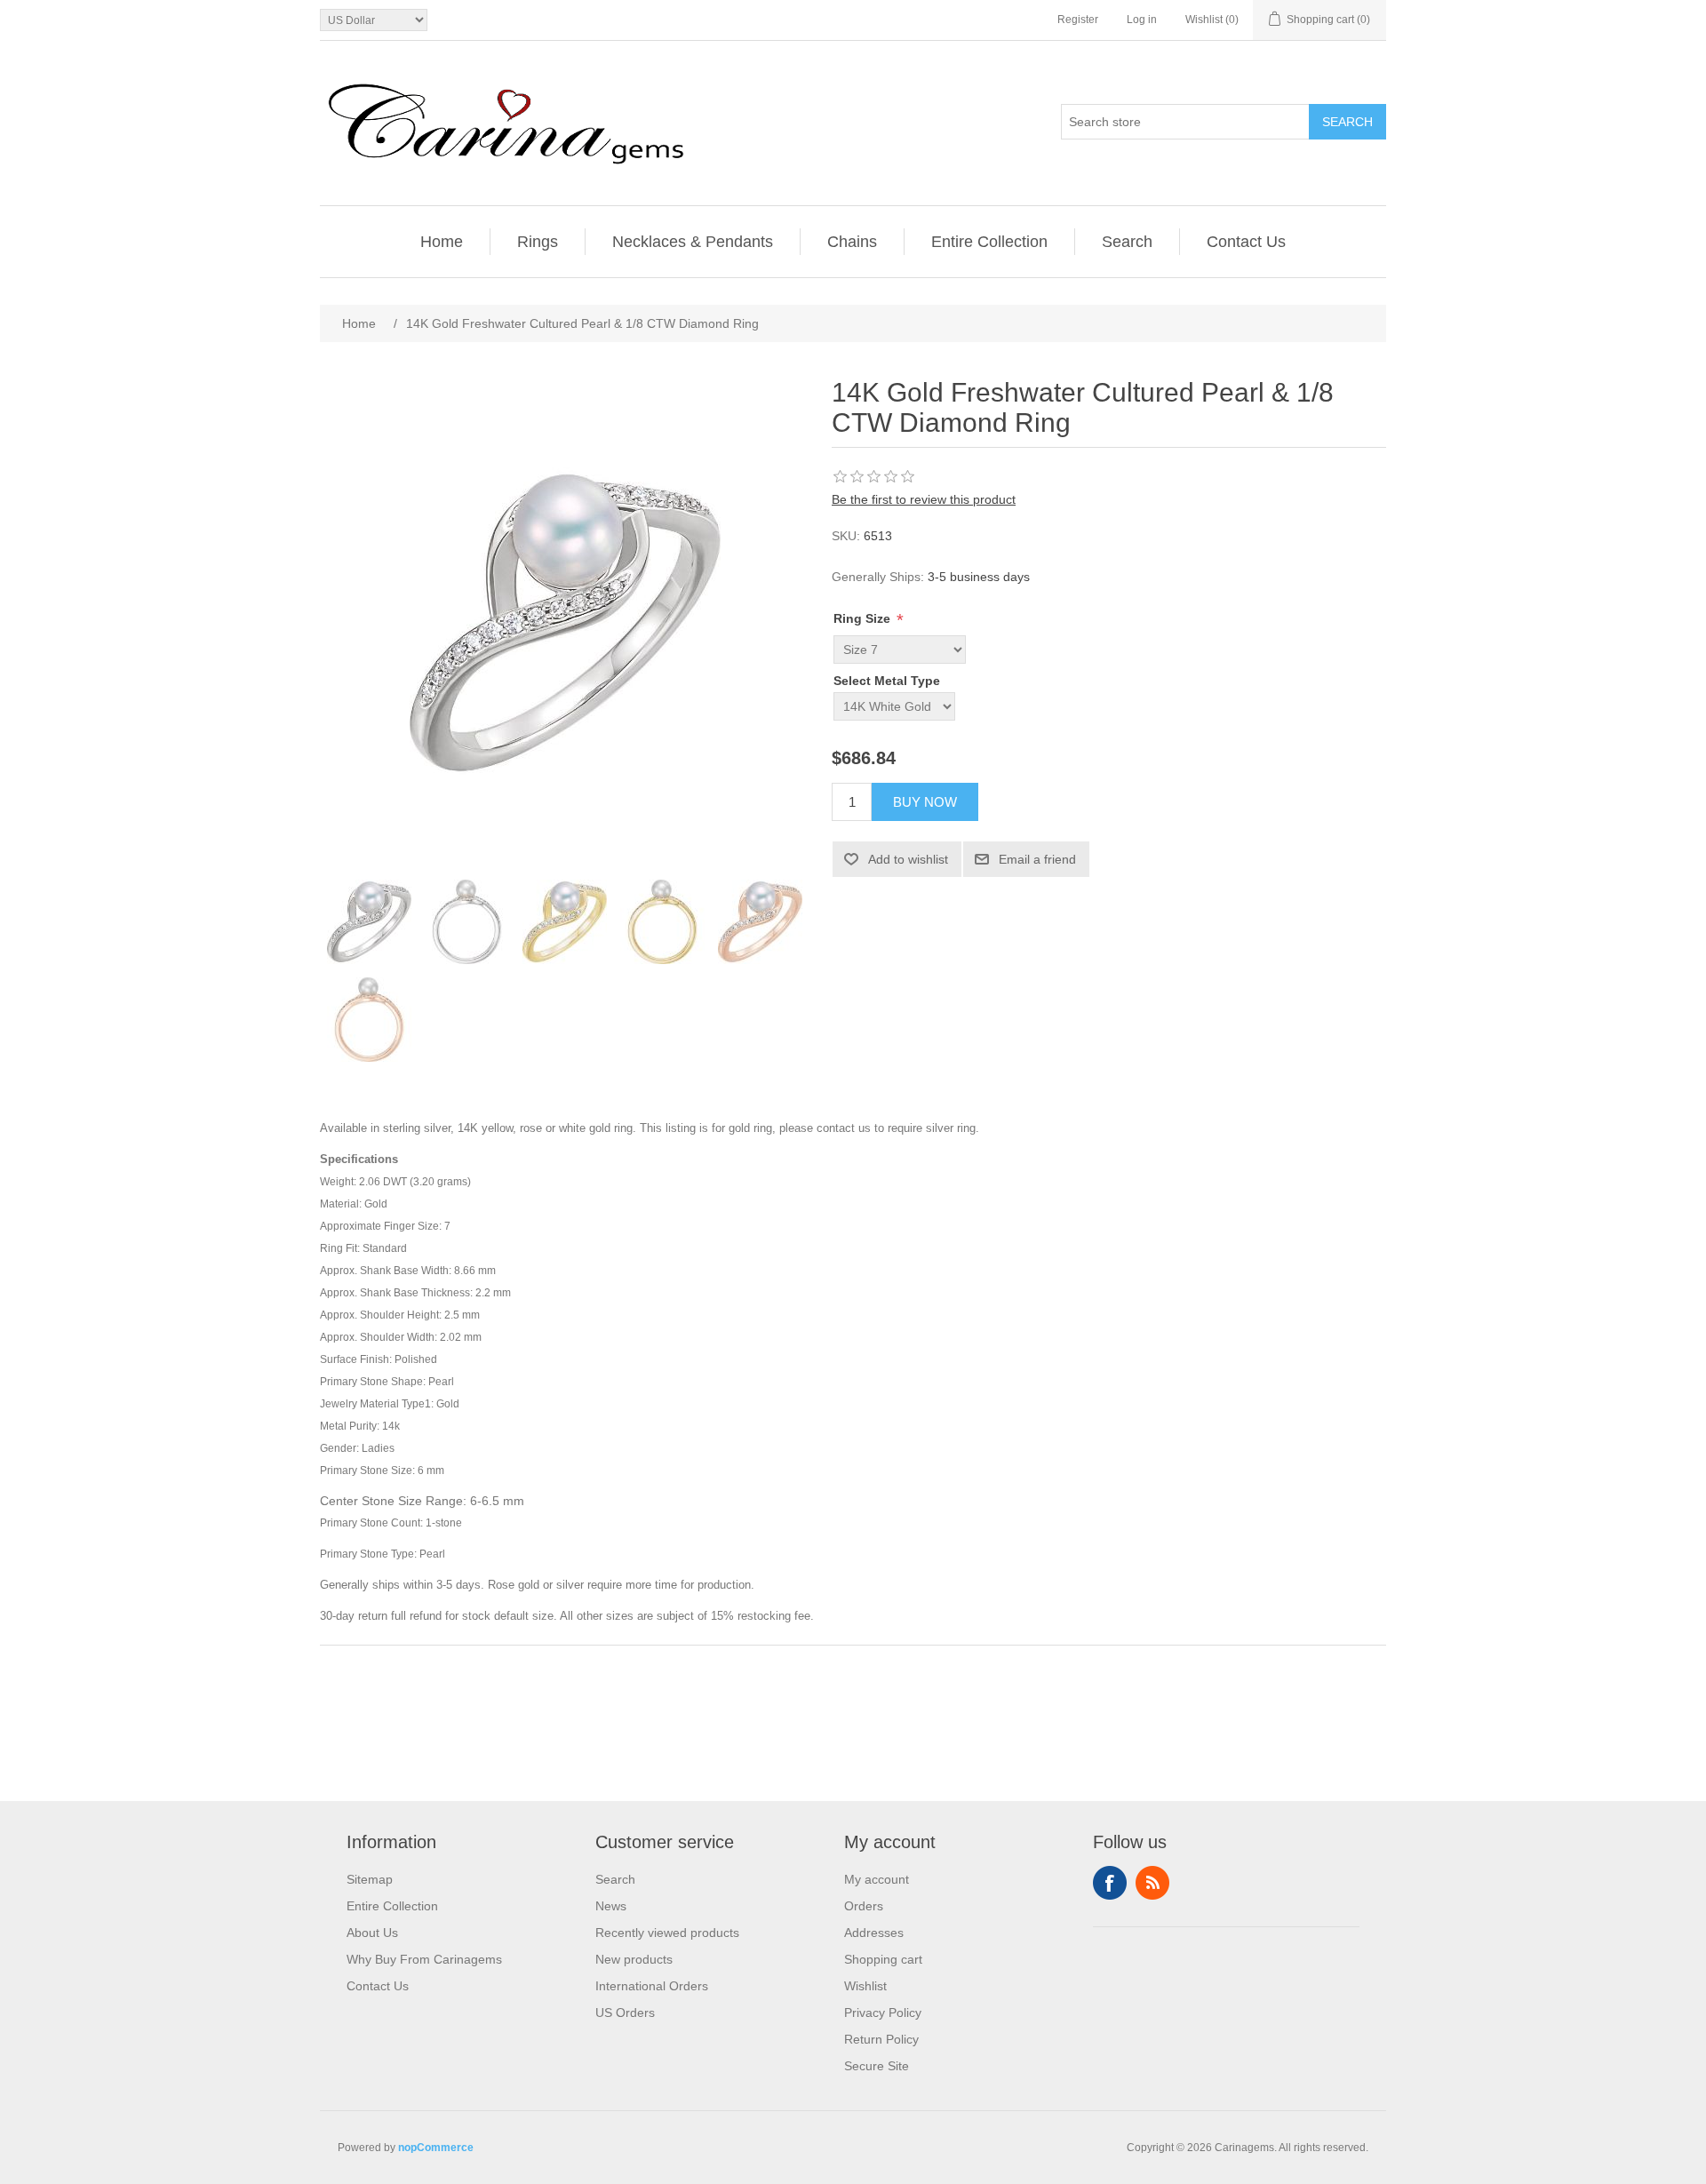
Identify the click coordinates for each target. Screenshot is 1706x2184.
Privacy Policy (883, 2013)
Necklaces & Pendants (693, 242)
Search (1347, 122)
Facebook (1110, 1883)
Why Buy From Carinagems (424, 1959)
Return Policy (881, 2039)
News (611, 1906)
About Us (372, 1933)
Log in (1142, 20)
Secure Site (877, 2066)
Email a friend (1037, 859)
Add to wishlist (908, 859)
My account (877, 1879)
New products (634, 1959)
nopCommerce (436, 2148)
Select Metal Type (887, 681)
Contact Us (1246, 242)
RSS (1152, 1883)
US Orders (625, 2013)
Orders (864, 1906)
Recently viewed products (667, 1933)
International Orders (652, 1986)
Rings (538, 242)
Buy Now (925, 802)
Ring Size (864, 618)
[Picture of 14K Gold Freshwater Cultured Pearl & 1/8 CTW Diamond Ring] (369, 921)
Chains (852, 242)
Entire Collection (989, 242)
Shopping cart (883, 1959)
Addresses (874, 1933)
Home (442, 242)
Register (1078, 20)
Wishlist (865, 1986)
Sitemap (370, 1879)
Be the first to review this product (924, 499)
